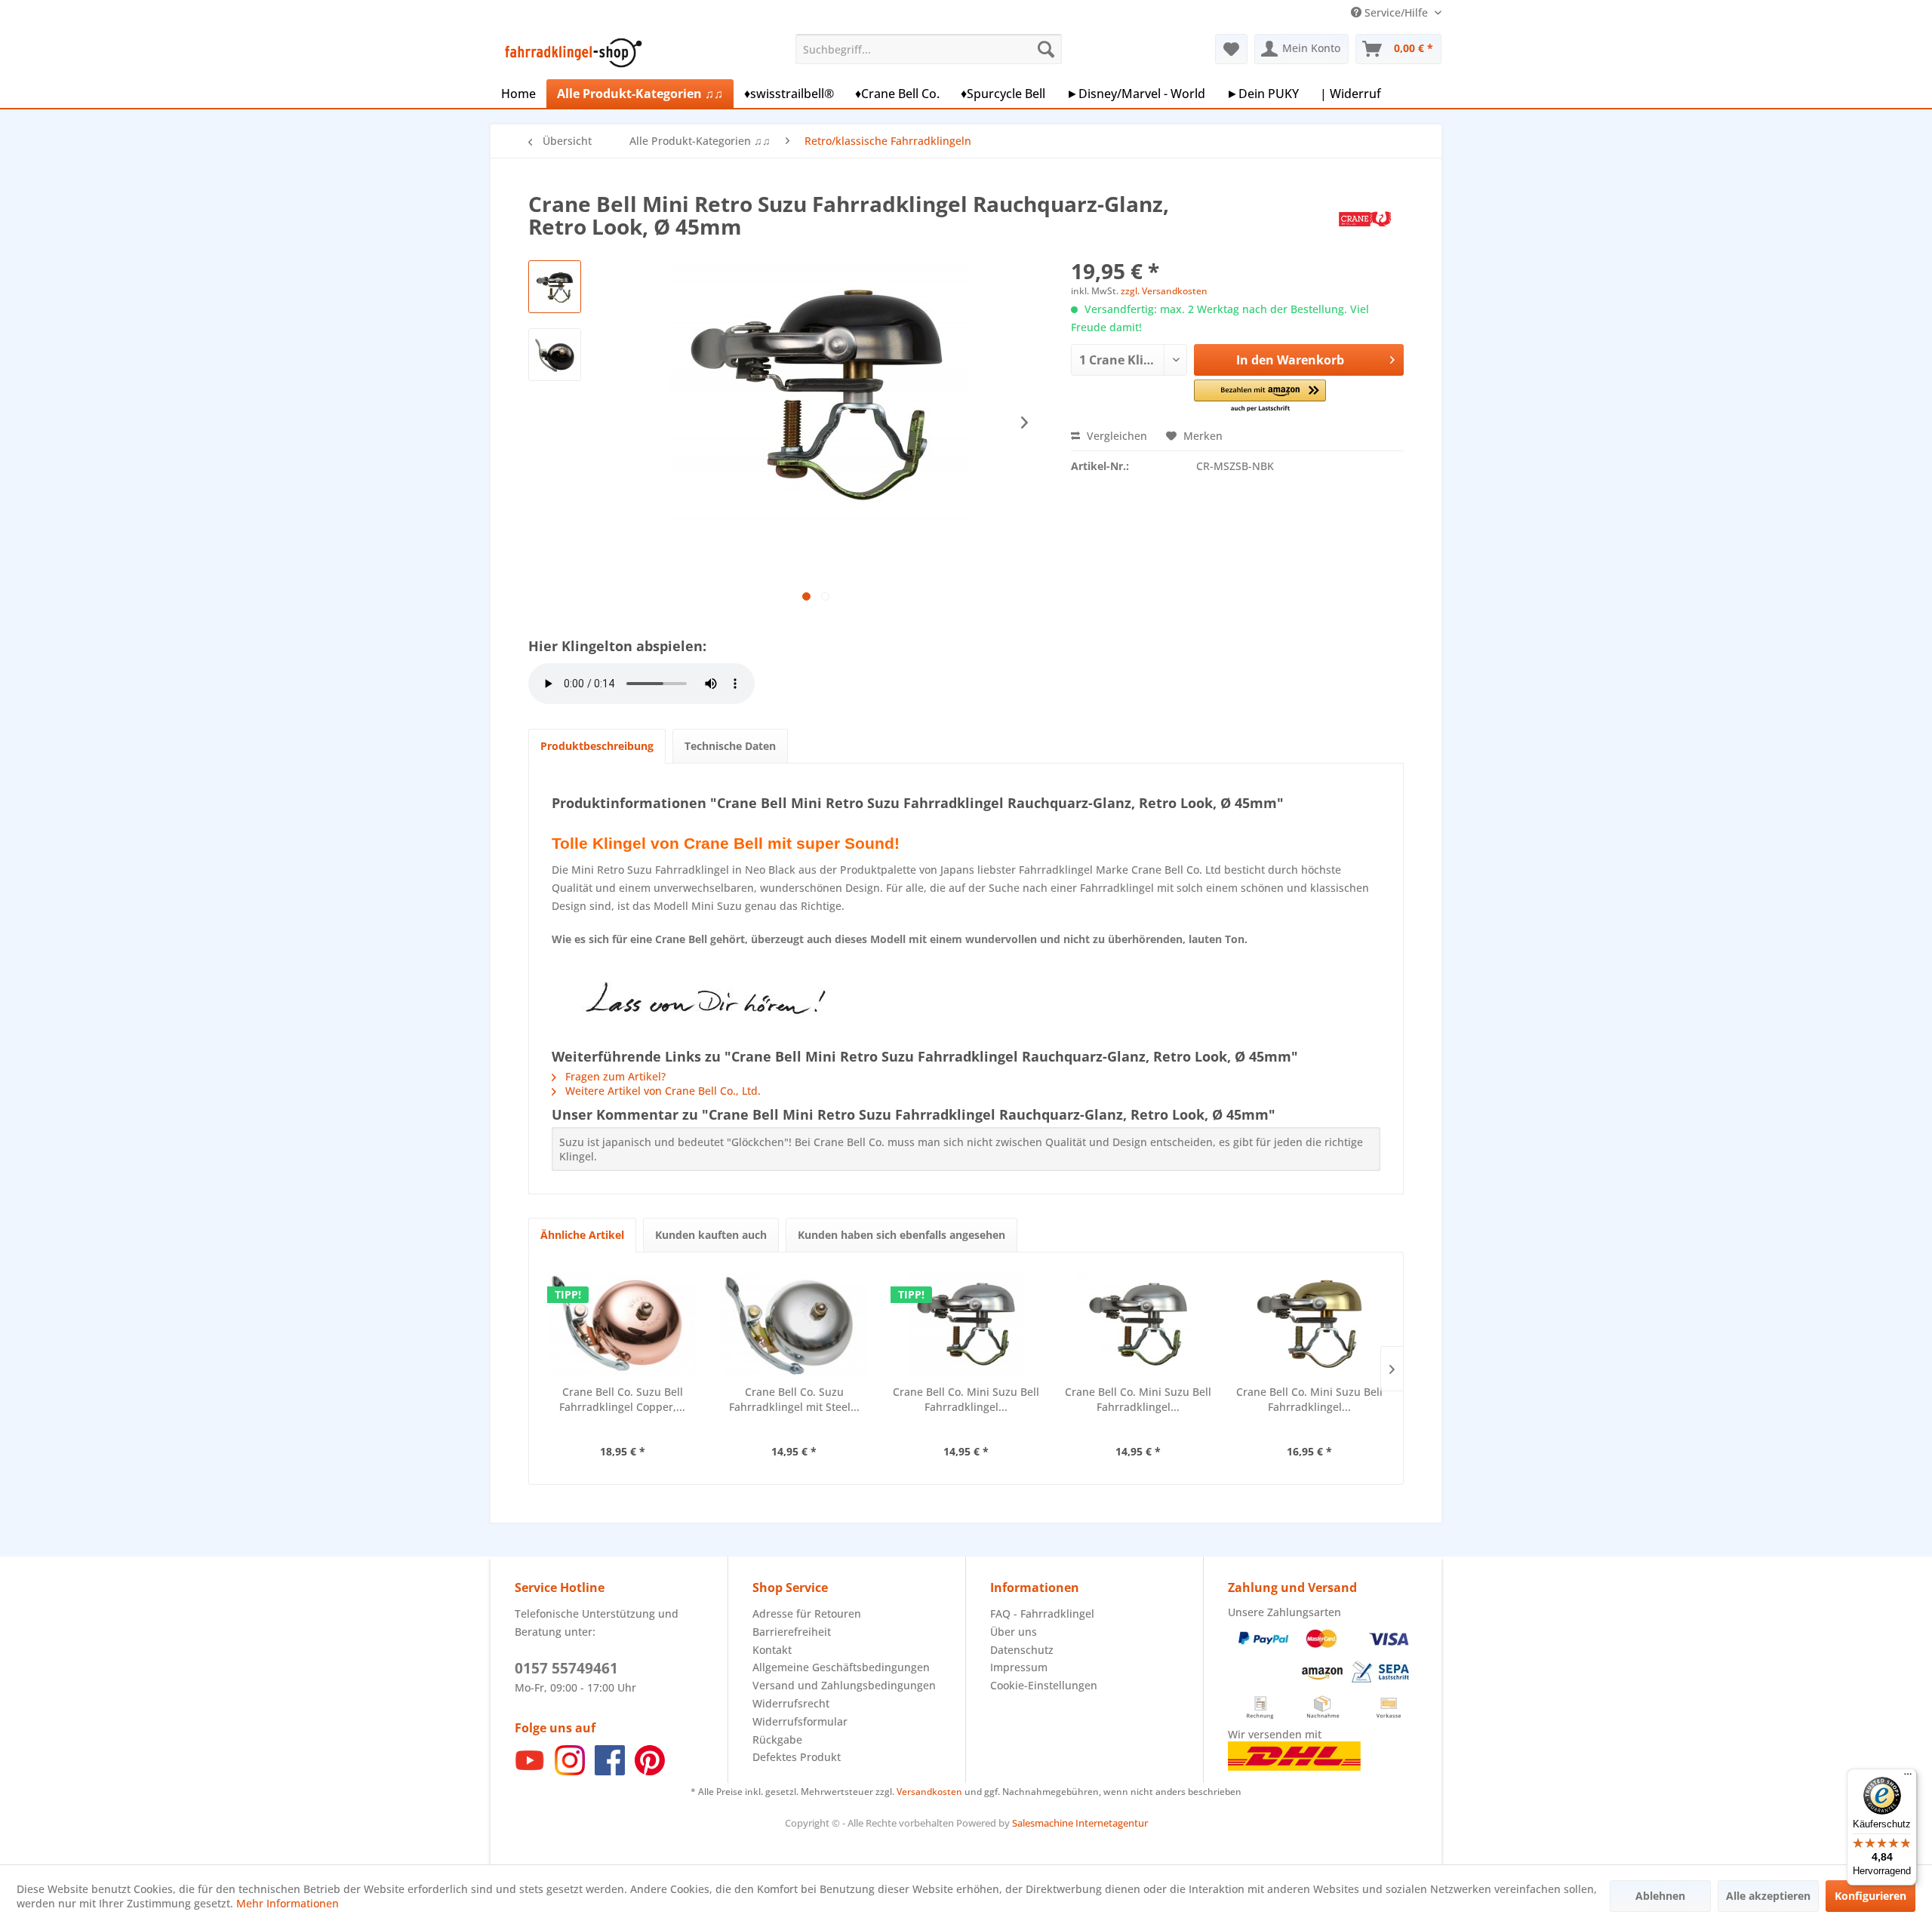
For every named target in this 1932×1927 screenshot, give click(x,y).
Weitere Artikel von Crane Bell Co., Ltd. (661, 1091)
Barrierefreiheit (792, 1632)
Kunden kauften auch (711, 1235)
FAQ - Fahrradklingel (1042, 1614)
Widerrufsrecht (791, 1703)
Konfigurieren (1870, 1896)
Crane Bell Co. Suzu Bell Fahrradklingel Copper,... (622, 1399)
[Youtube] (530, 1771)
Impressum (1019, 1667)
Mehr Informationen (288, 1903)
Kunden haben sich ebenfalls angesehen (901, 1235)
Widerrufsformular (800, 1721)
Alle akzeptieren (1768, 1896)
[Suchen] (1046, 49)
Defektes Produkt (797, 1757)
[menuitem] (929, 49)
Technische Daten (730, 746)
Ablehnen (1660, 1896)
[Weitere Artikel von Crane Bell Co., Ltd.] (1365, 219)
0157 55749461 (566, 1668)
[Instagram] (570, 1771)
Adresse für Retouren (807, 1614)
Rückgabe (777, 1740)
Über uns (1014, 1632)
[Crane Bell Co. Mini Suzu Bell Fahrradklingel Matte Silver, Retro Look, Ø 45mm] (1138, 1324)
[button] (1260, 396)
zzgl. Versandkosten (1164, 291)
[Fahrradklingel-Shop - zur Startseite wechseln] (571, 53)
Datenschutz (1022, 1650)
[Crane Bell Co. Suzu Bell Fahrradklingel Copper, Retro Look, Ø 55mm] (623, 1324)
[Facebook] (610, 1771)
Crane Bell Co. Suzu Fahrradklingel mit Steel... (794, 1399)
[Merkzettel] (1231, 49)
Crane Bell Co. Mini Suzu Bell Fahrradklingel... (966, 1399)
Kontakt (772, 1650)
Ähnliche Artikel (582, 1235)
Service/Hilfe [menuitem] (1396, 12)
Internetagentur (1112, 1823)
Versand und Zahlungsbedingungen (844, 1685)
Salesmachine (1043, 1823)
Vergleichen (1115, 436)
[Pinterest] (650, 1771)
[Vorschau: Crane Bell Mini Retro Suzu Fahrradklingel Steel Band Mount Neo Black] (555, 287)
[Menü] (1908, 1778)
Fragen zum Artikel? (614, 1076)
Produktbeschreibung (597, 746)
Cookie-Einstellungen (1044, 1685)
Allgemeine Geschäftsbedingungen (841, 1667)
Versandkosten (929, 1792)
